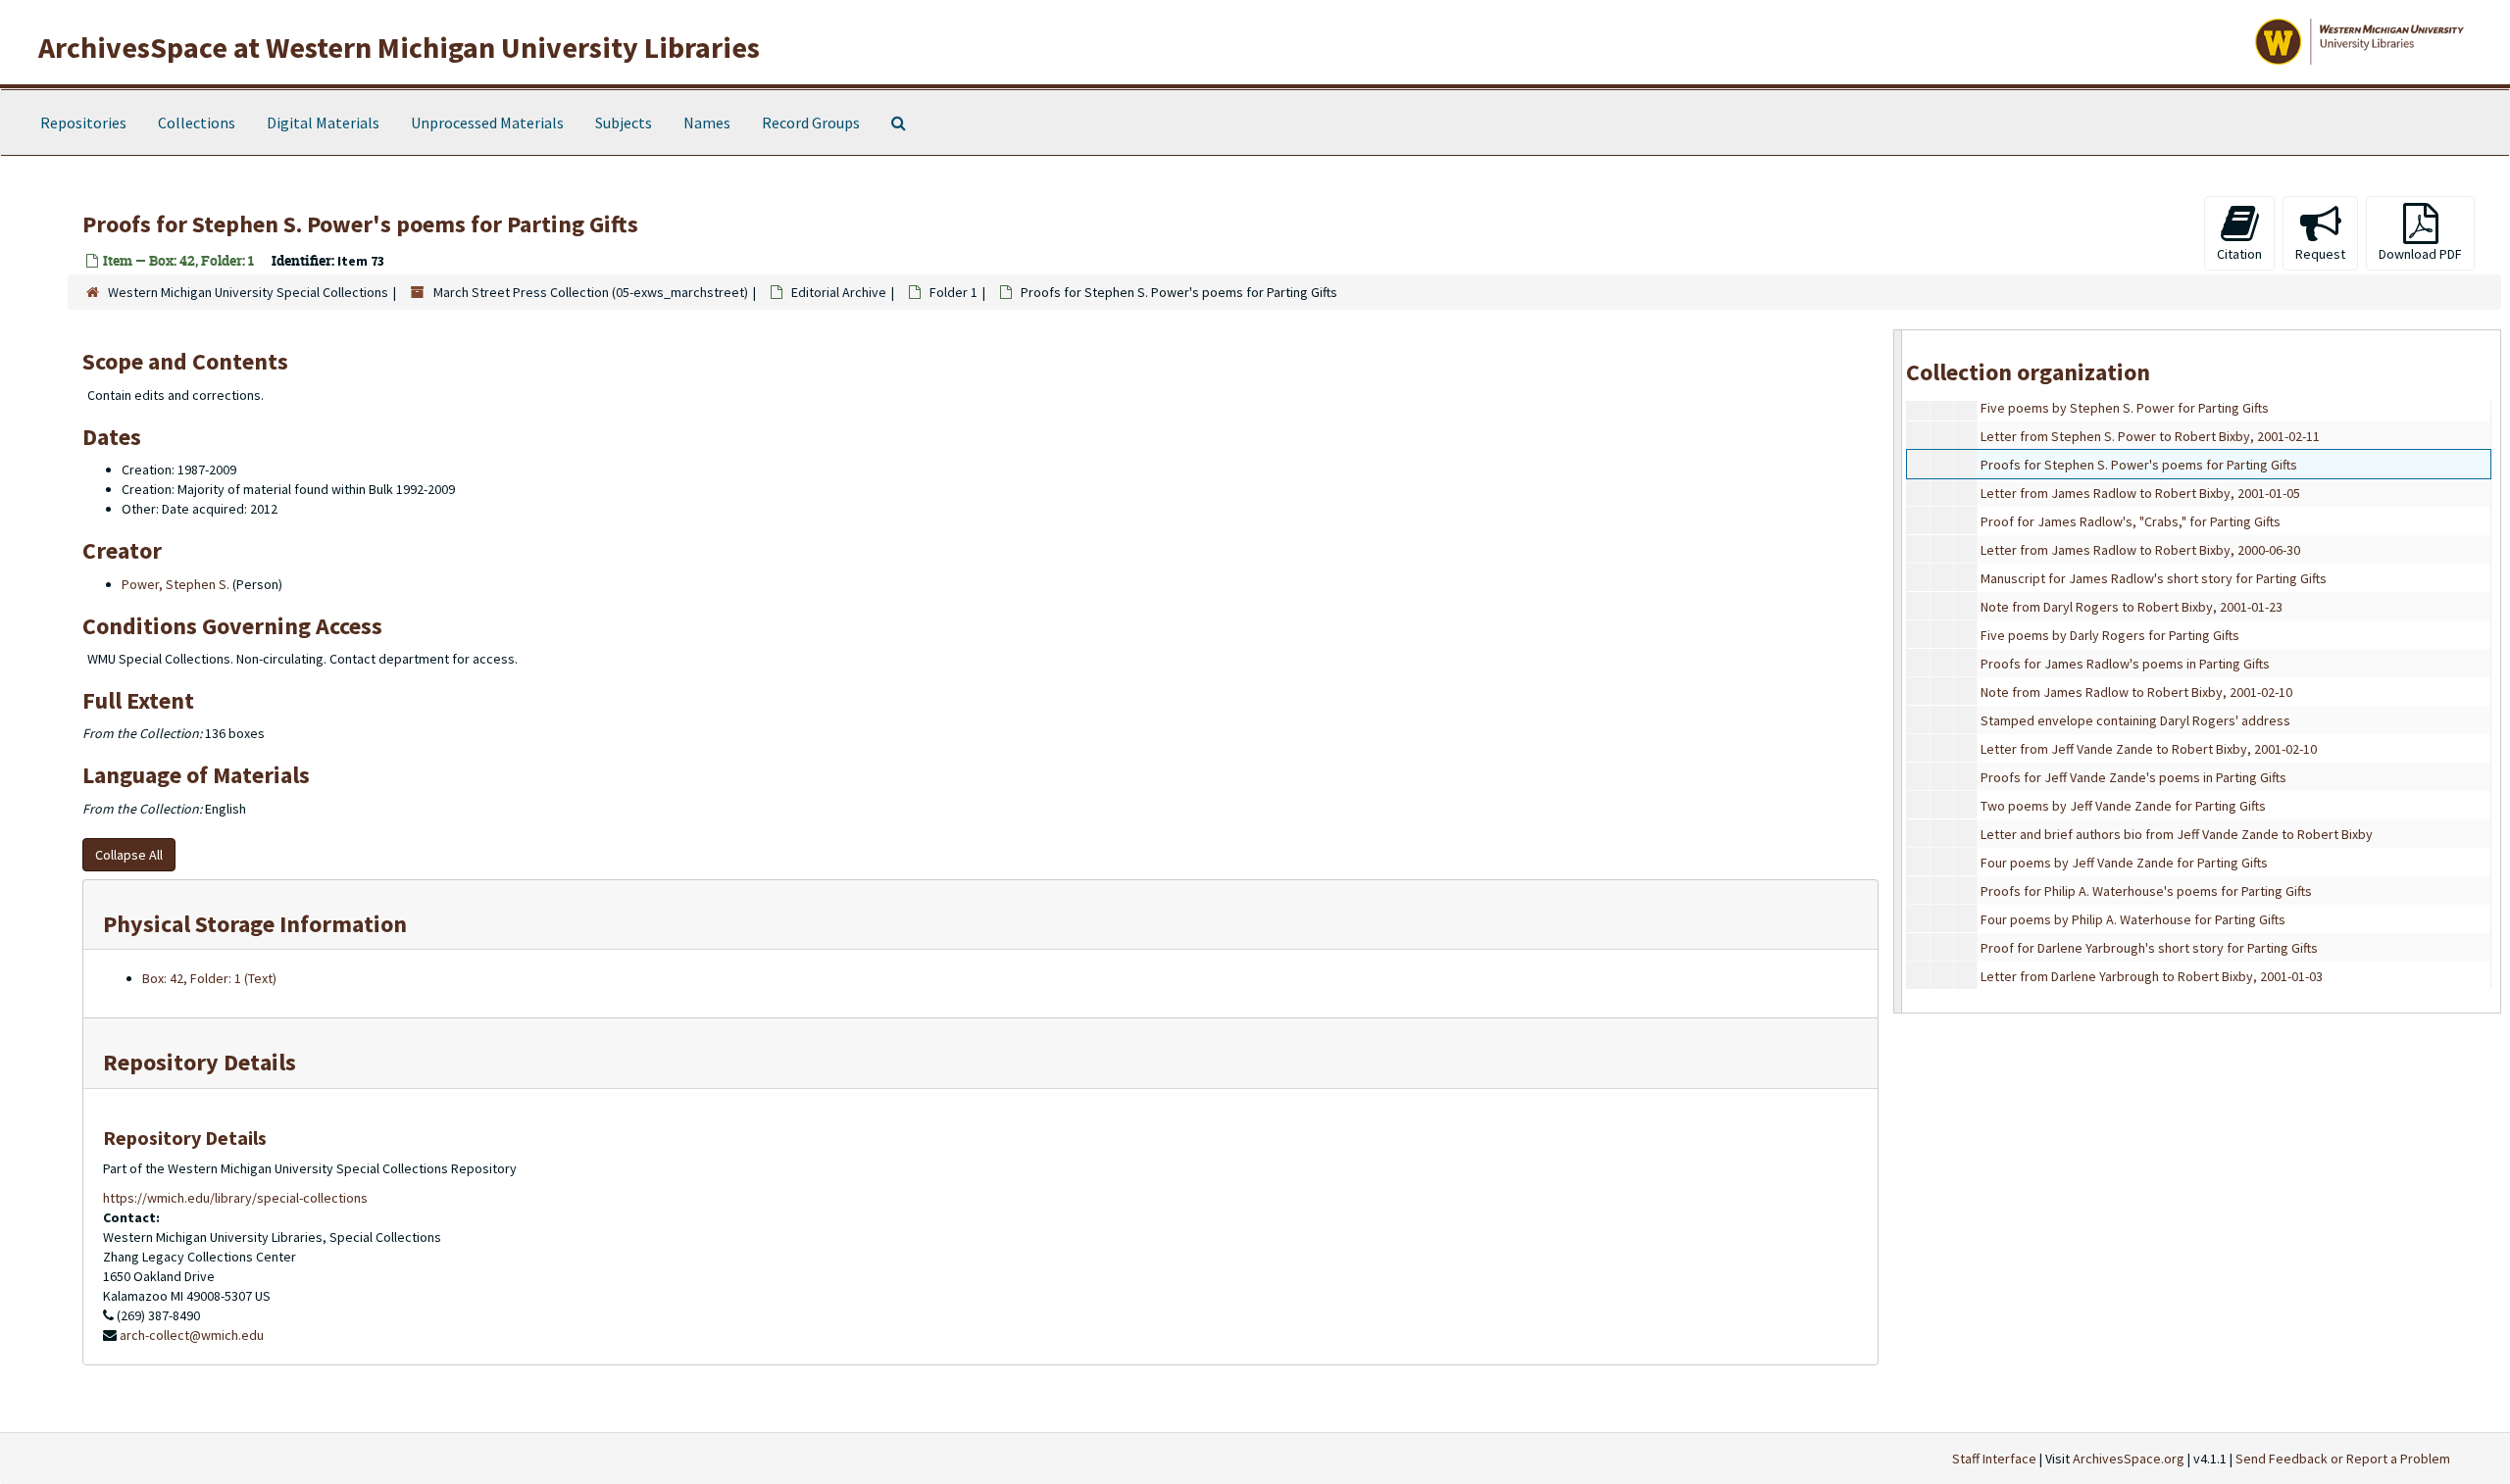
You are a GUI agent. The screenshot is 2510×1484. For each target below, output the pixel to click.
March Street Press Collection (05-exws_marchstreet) (591, 292)
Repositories (83, 123)
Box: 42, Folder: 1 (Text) (209, 978)
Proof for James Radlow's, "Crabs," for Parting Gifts (2131, 521)
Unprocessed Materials (487, 123)
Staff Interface (1994, 1459)
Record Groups (811, 123)
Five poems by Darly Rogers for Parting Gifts (2110, 635)
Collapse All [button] (129, 855)
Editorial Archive (839, 292)
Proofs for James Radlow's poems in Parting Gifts (2125, 664)
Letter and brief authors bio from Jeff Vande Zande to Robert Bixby (2177, 834)
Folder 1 (954, 292)
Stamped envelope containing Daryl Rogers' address (2135, 720)
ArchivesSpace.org (2129, 1459)
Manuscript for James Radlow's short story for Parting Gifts (2154, 578)
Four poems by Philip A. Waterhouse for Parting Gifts (2133, 919)
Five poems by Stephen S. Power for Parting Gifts (2125, 408)
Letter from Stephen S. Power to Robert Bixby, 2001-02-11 (2150, 436)
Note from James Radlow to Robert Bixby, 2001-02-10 (2136, 692)
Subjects (624, 123)
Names (707, 123)
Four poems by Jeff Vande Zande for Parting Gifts (2124, 863)
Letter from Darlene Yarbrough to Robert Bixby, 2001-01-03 (2152, 976)
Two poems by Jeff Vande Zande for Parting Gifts (2123, 806)
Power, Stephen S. (176, 584)
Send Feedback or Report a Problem (2343, 1459)
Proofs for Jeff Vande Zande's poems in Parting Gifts (2133, 777)
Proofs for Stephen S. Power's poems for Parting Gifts (2139, 465)
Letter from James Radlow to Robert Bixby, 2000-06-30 (2140, 550)
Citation (2239, 254)
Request (2320, 254)
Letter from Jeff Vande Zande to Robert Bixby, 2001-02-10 (2149, 749)
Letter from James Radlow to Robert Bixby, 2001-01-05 (2140, 493)
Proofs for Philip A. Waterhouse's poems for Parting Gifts (2146, 891)
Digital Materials (323, 123)
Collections (197, 123)
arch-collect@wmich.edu (192, 1335)
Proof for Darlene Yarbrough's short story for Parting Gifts (2149, 948)
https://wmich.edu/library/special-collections (235, 1198)
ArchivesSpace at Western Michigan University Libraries (399, 47)
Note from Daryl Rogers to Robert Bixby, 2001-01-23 (2132, 607)
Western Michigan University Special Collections (248, 292)
